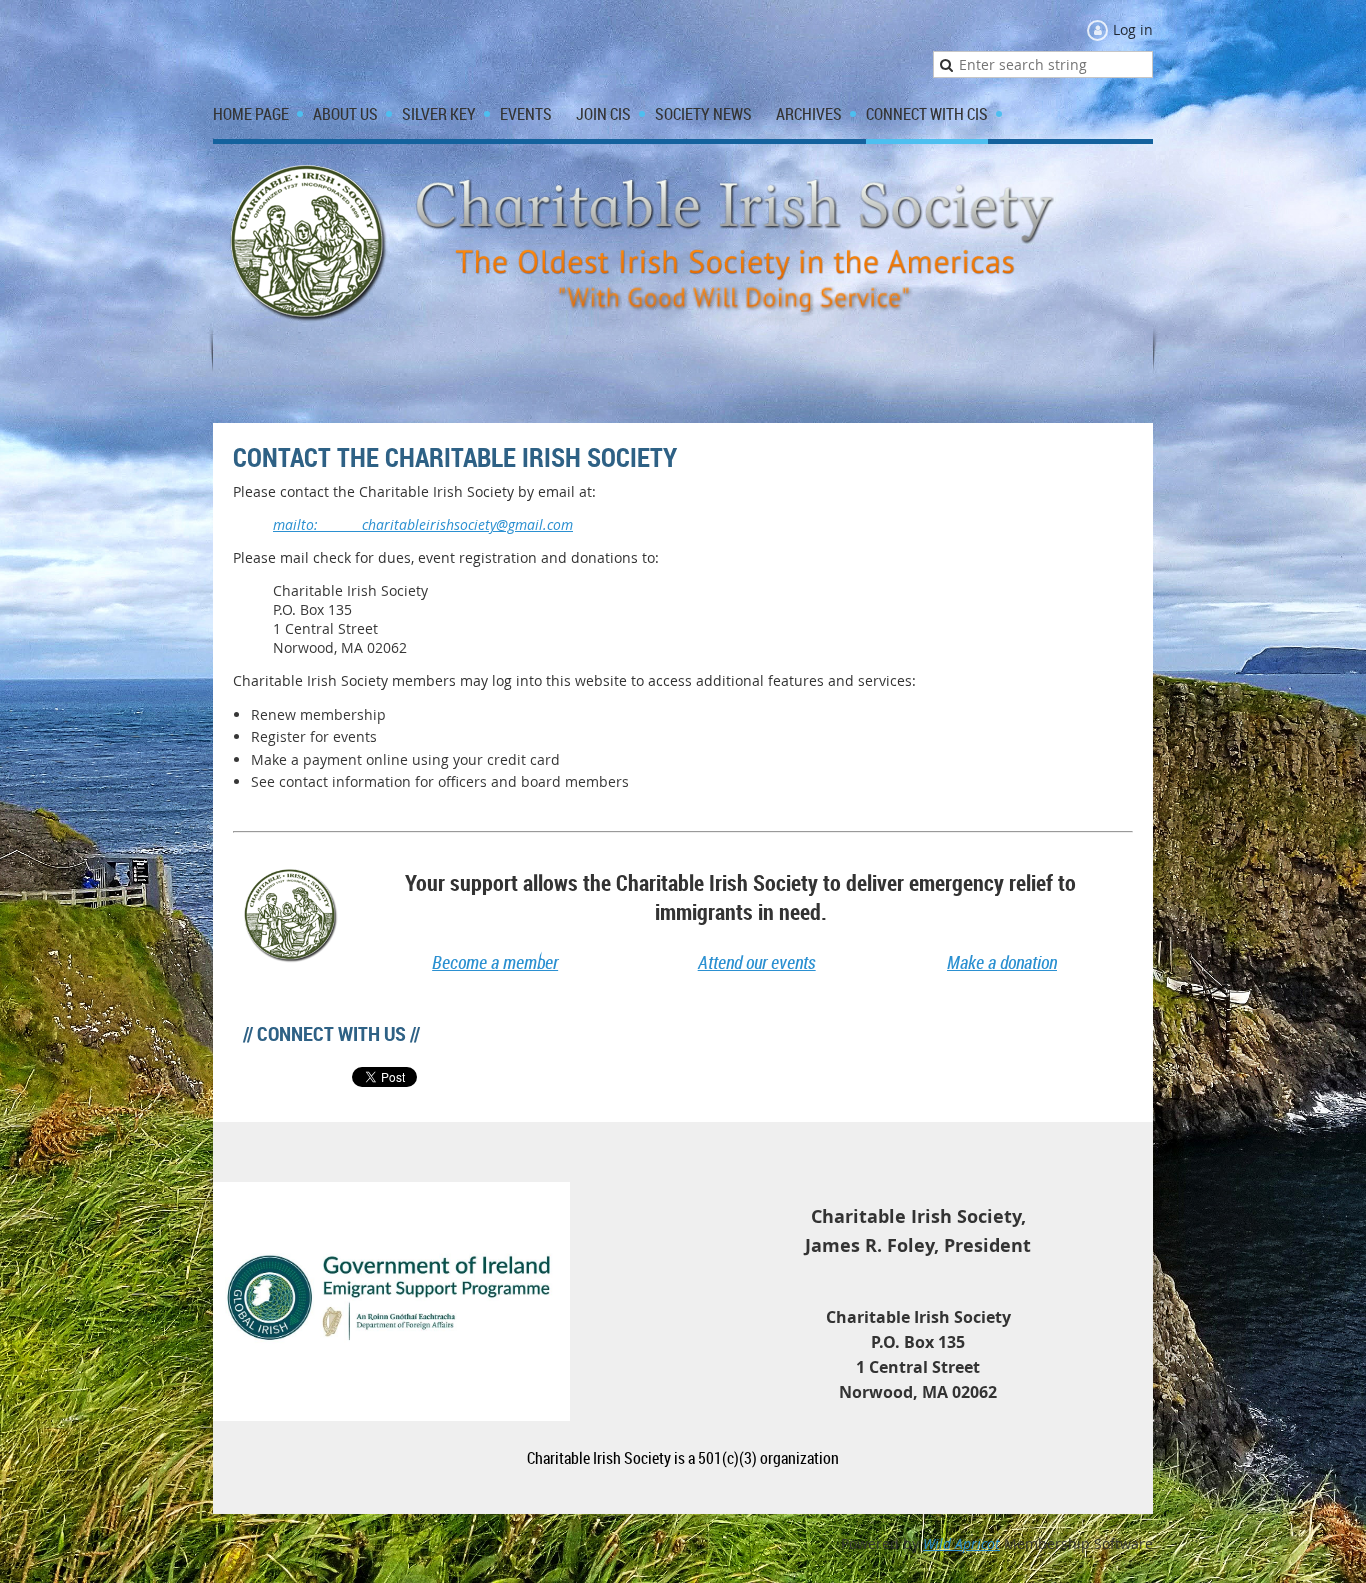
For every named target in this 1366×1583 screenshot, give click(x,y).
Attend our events (757, 962)
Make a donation (1002, 962)
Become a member (495, 962)
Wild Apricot (961, 1543)
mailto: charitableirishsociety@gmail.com (423, 524)
